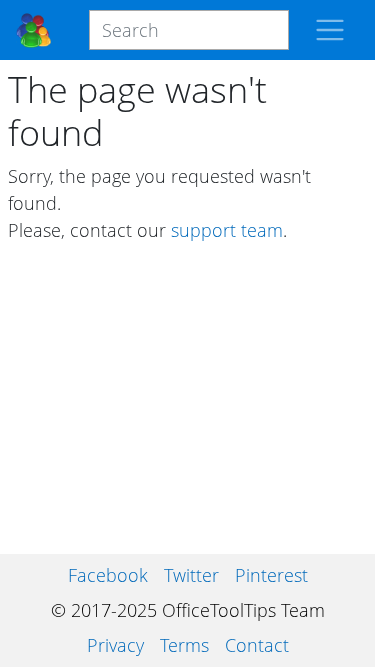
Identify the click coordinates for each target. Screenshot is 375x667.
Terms (184, 645)
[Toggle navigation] (330, 30)
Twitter (191, 575)
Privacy (115, 645)
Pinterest (271, 575)
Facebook (108, 575)
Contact (257, 645)
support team (227, 230)
